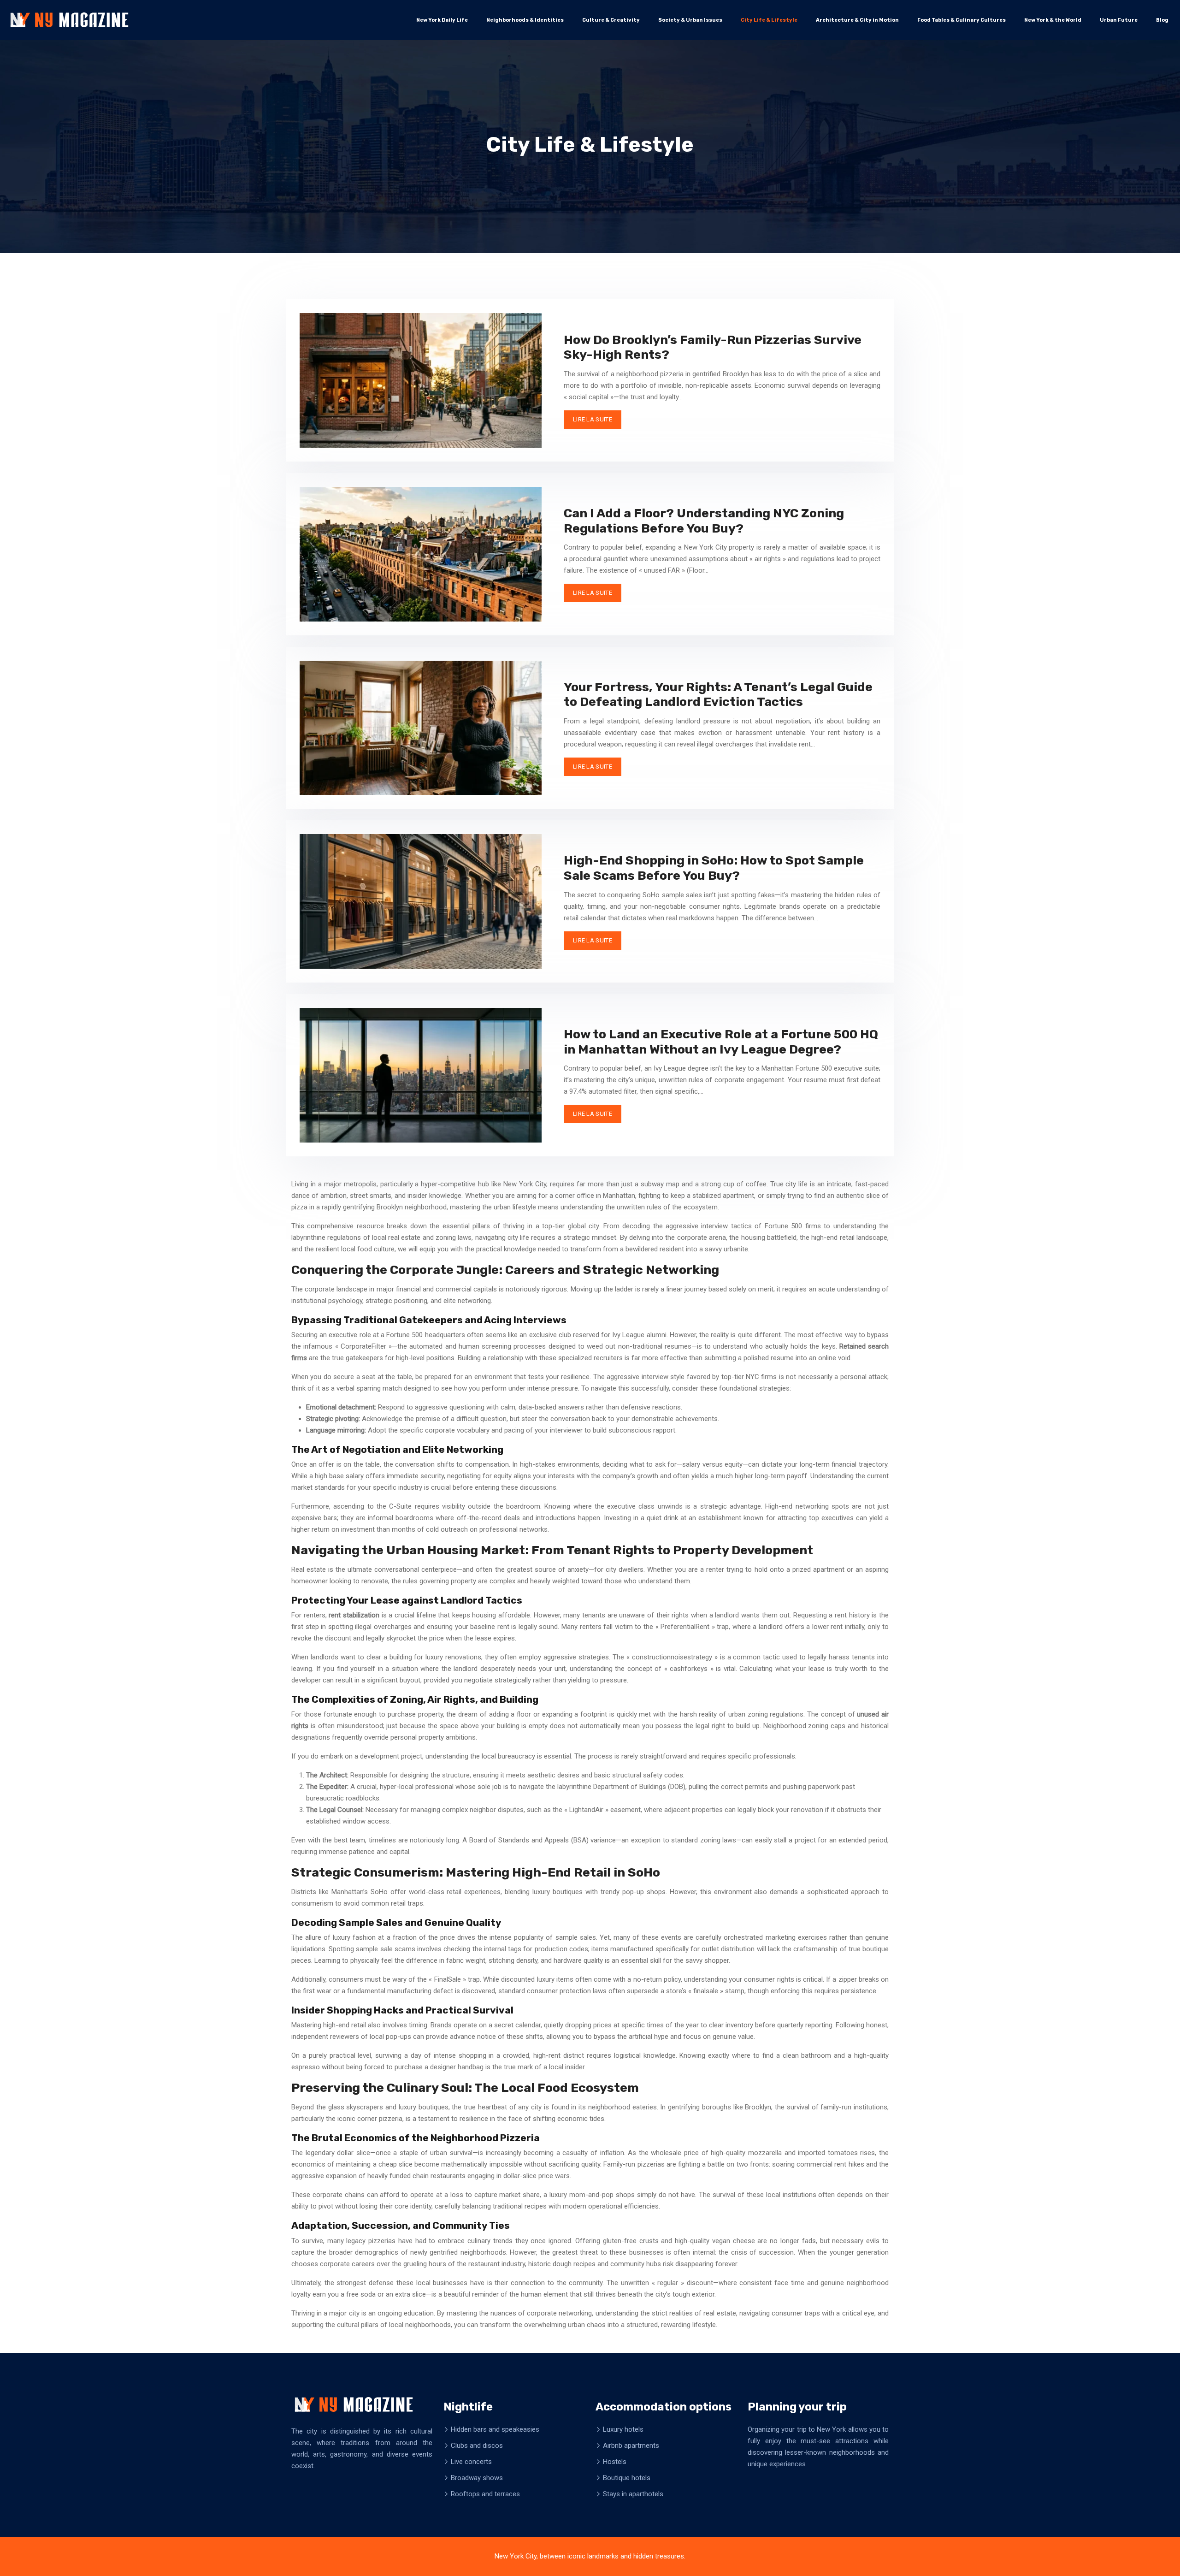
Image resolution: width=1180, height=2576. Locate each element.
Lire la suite (593, 419)
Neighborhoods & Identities (525, 20)
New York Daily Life (442, 20)
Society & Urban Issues (690, 20)
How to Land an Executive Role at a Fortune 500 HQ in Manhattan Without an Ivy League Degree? (721, 1042)
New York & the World (1053, 20)
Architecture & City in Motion (857, 20)
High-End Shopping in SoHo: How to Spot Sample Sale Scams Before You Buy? (714, 868)
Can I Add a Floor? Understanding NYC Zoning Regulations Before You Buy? (704, 521)
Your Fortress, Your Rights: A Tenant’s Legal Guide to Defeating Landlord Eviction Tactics (718, 694)
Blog (1162, 20)
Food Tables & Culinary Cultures (962, 20)
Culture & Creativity (611, 20)
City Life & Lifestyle (769, 20)
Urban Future (1119, 20)
